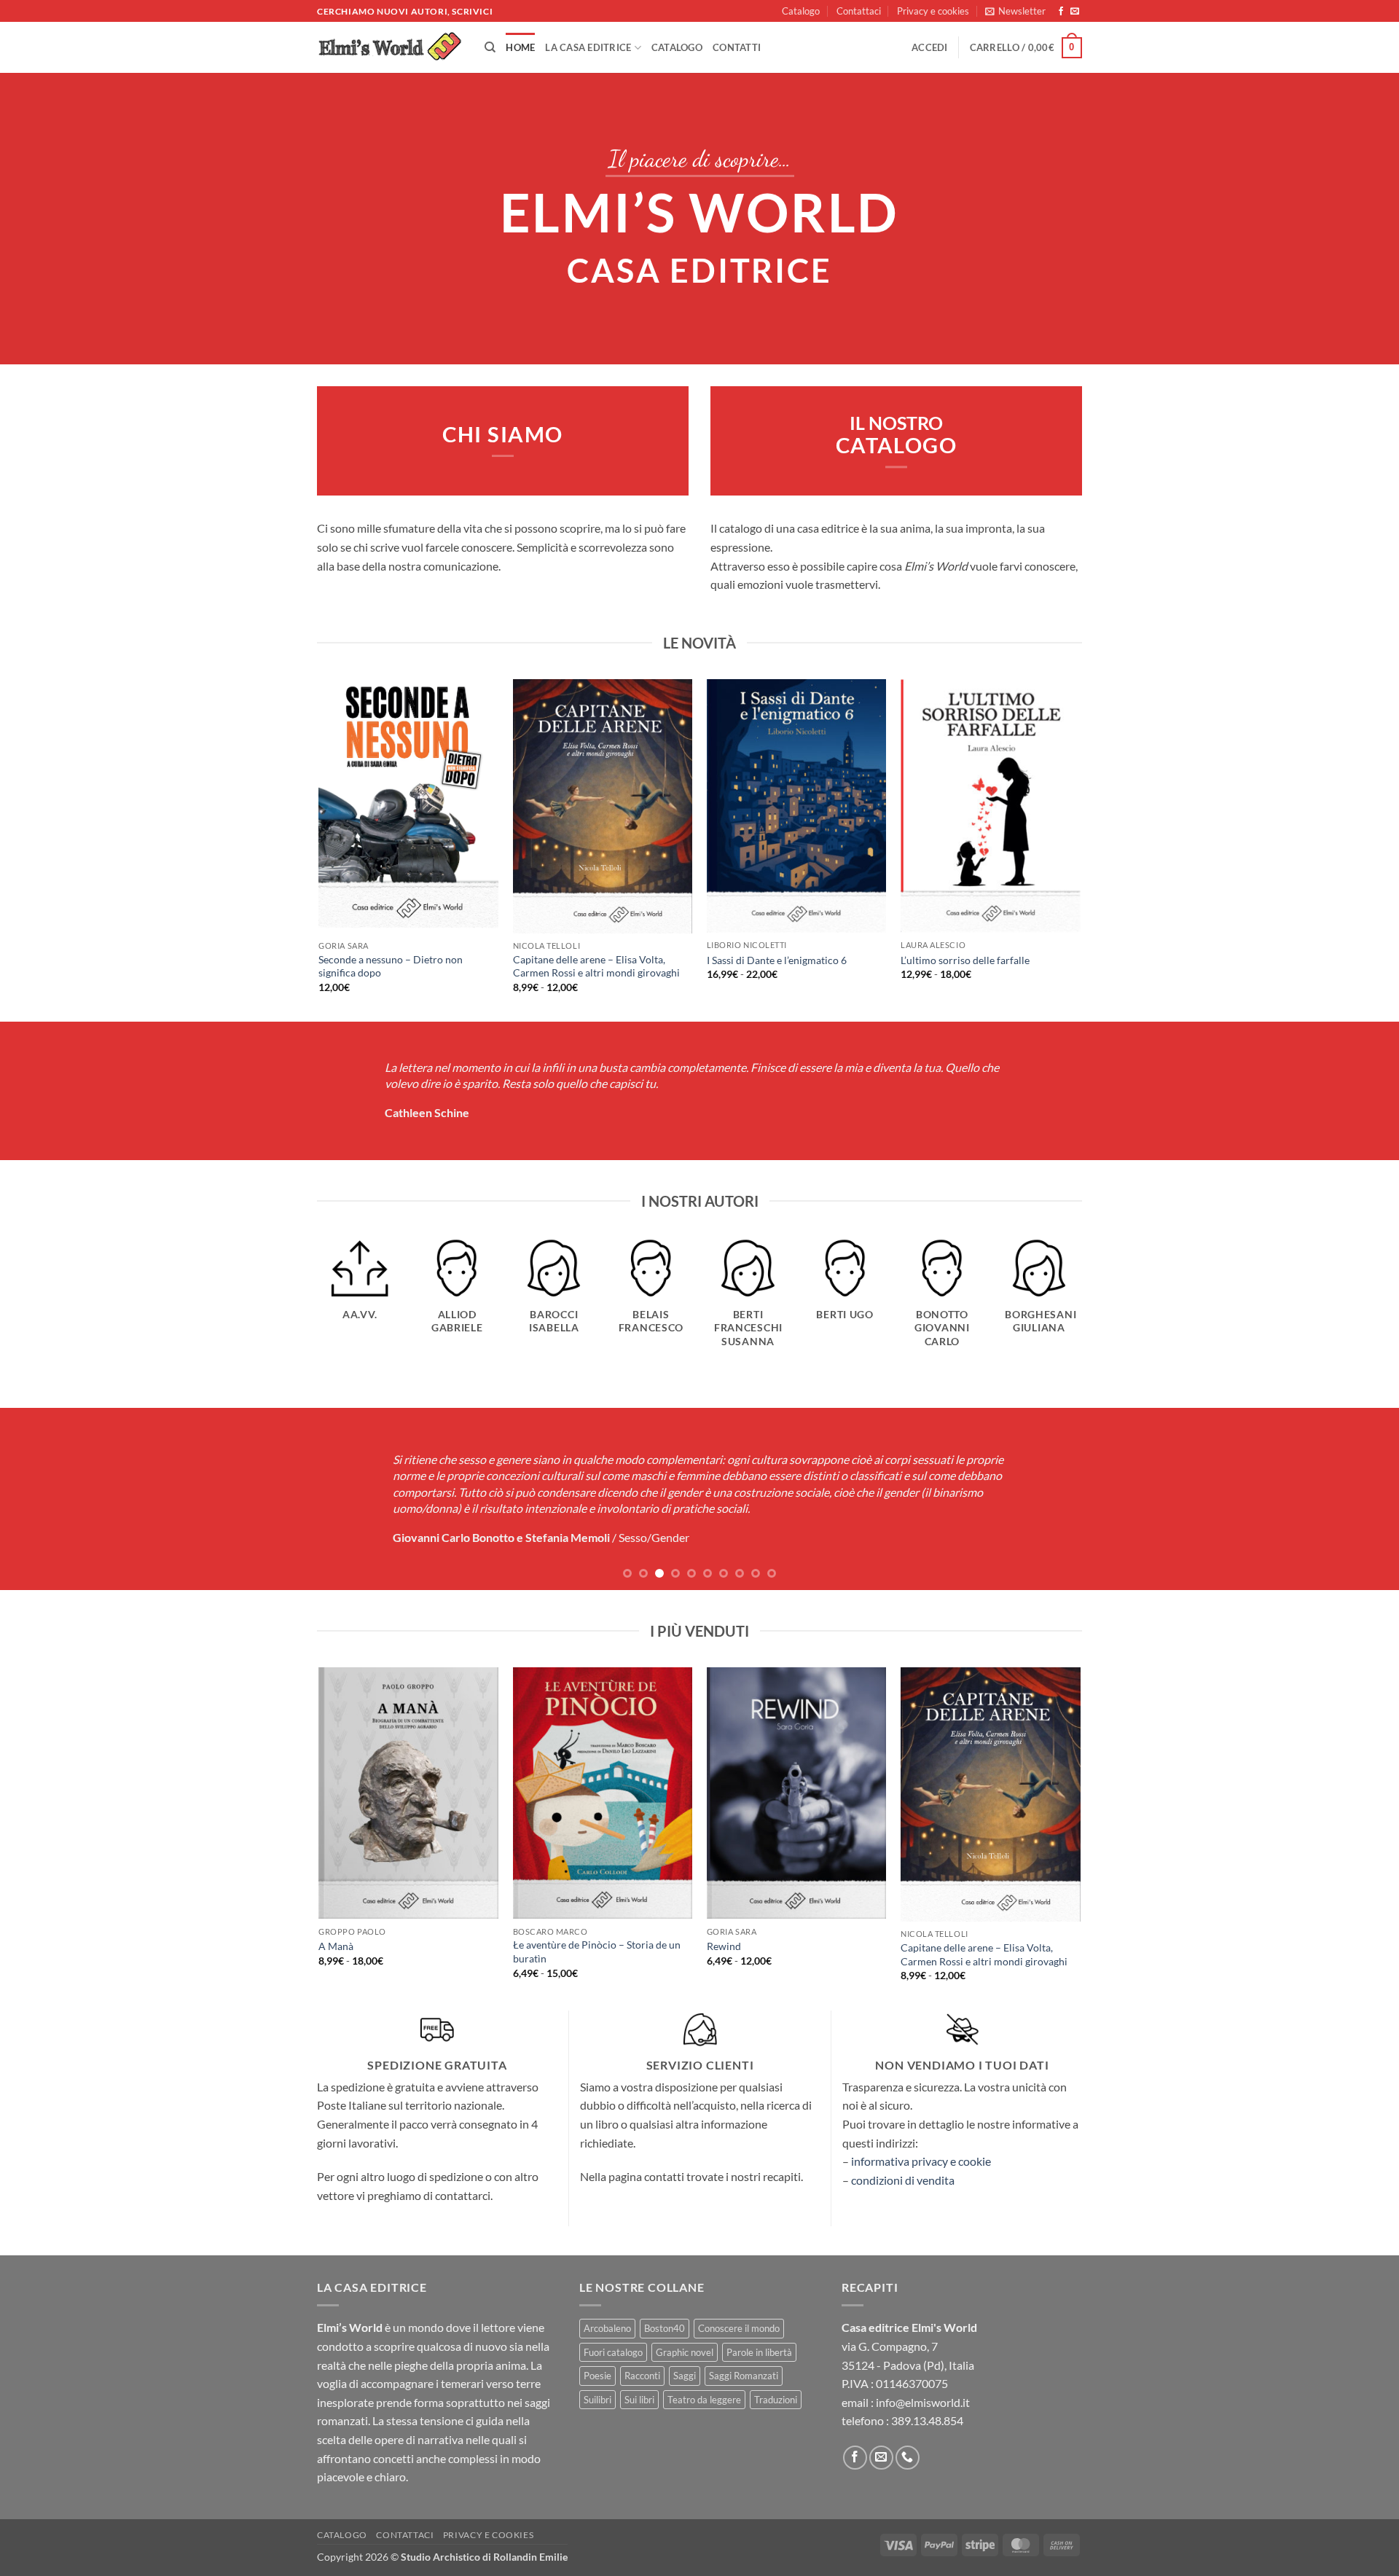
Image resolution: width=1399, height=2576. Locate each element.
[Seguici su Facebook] (1061, 12)
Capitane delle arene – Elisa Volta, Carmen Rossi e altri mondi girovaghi (596, 966)
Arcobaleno (607, 2328)
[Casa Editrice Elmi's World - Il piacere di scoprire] (390, 48)
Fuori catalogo (613, 2352)
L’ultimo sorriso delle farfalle (965, 960)
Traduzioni (776, 2400)
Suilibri (597, 2400)
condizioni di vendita (903, 2180)
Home (520, 47)
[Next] (1080, 849)
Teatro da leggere (704, 2400)
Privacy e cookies (933, 11)
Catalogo (801, 11)
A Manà (336, 1946)
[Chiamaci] (908, 2458)
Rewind (724, 1946)
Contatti (737, 47)
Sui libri (639, 2400)
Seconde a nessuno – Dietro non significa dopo (391, 966)
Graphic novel (685, 2352)
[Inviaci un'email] (1075, 12)
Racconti (642, 2376)
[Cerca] (490, 47)
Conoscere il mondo (739, 2328)
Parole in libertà (759, 2352)
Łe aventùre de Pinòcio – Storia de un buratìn (597, 1951)
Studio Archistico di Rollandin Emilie (484, 2557)
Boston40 (665, 2328)
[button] (1015, 11)
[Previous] (320, 849)
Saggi (685, 2376)
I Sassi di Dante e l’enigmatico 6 (777, 960)
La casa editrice (588, 47)
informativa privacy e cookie (921, 2161)
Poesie (597, 2376)
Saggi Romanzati (744, 2376)
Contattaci (859, 11)
